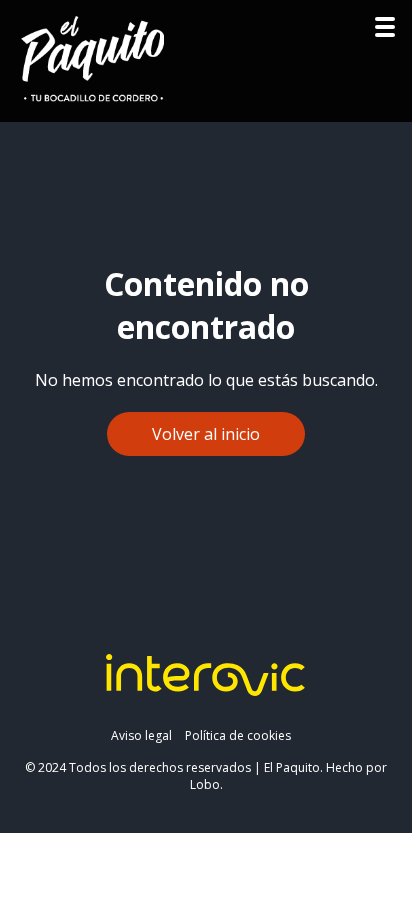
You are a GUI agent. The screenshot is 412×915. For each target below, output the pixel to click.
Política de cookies (238, 735)
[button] (385, 32)
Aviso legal (141, 735)
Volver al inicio (206, 434)
